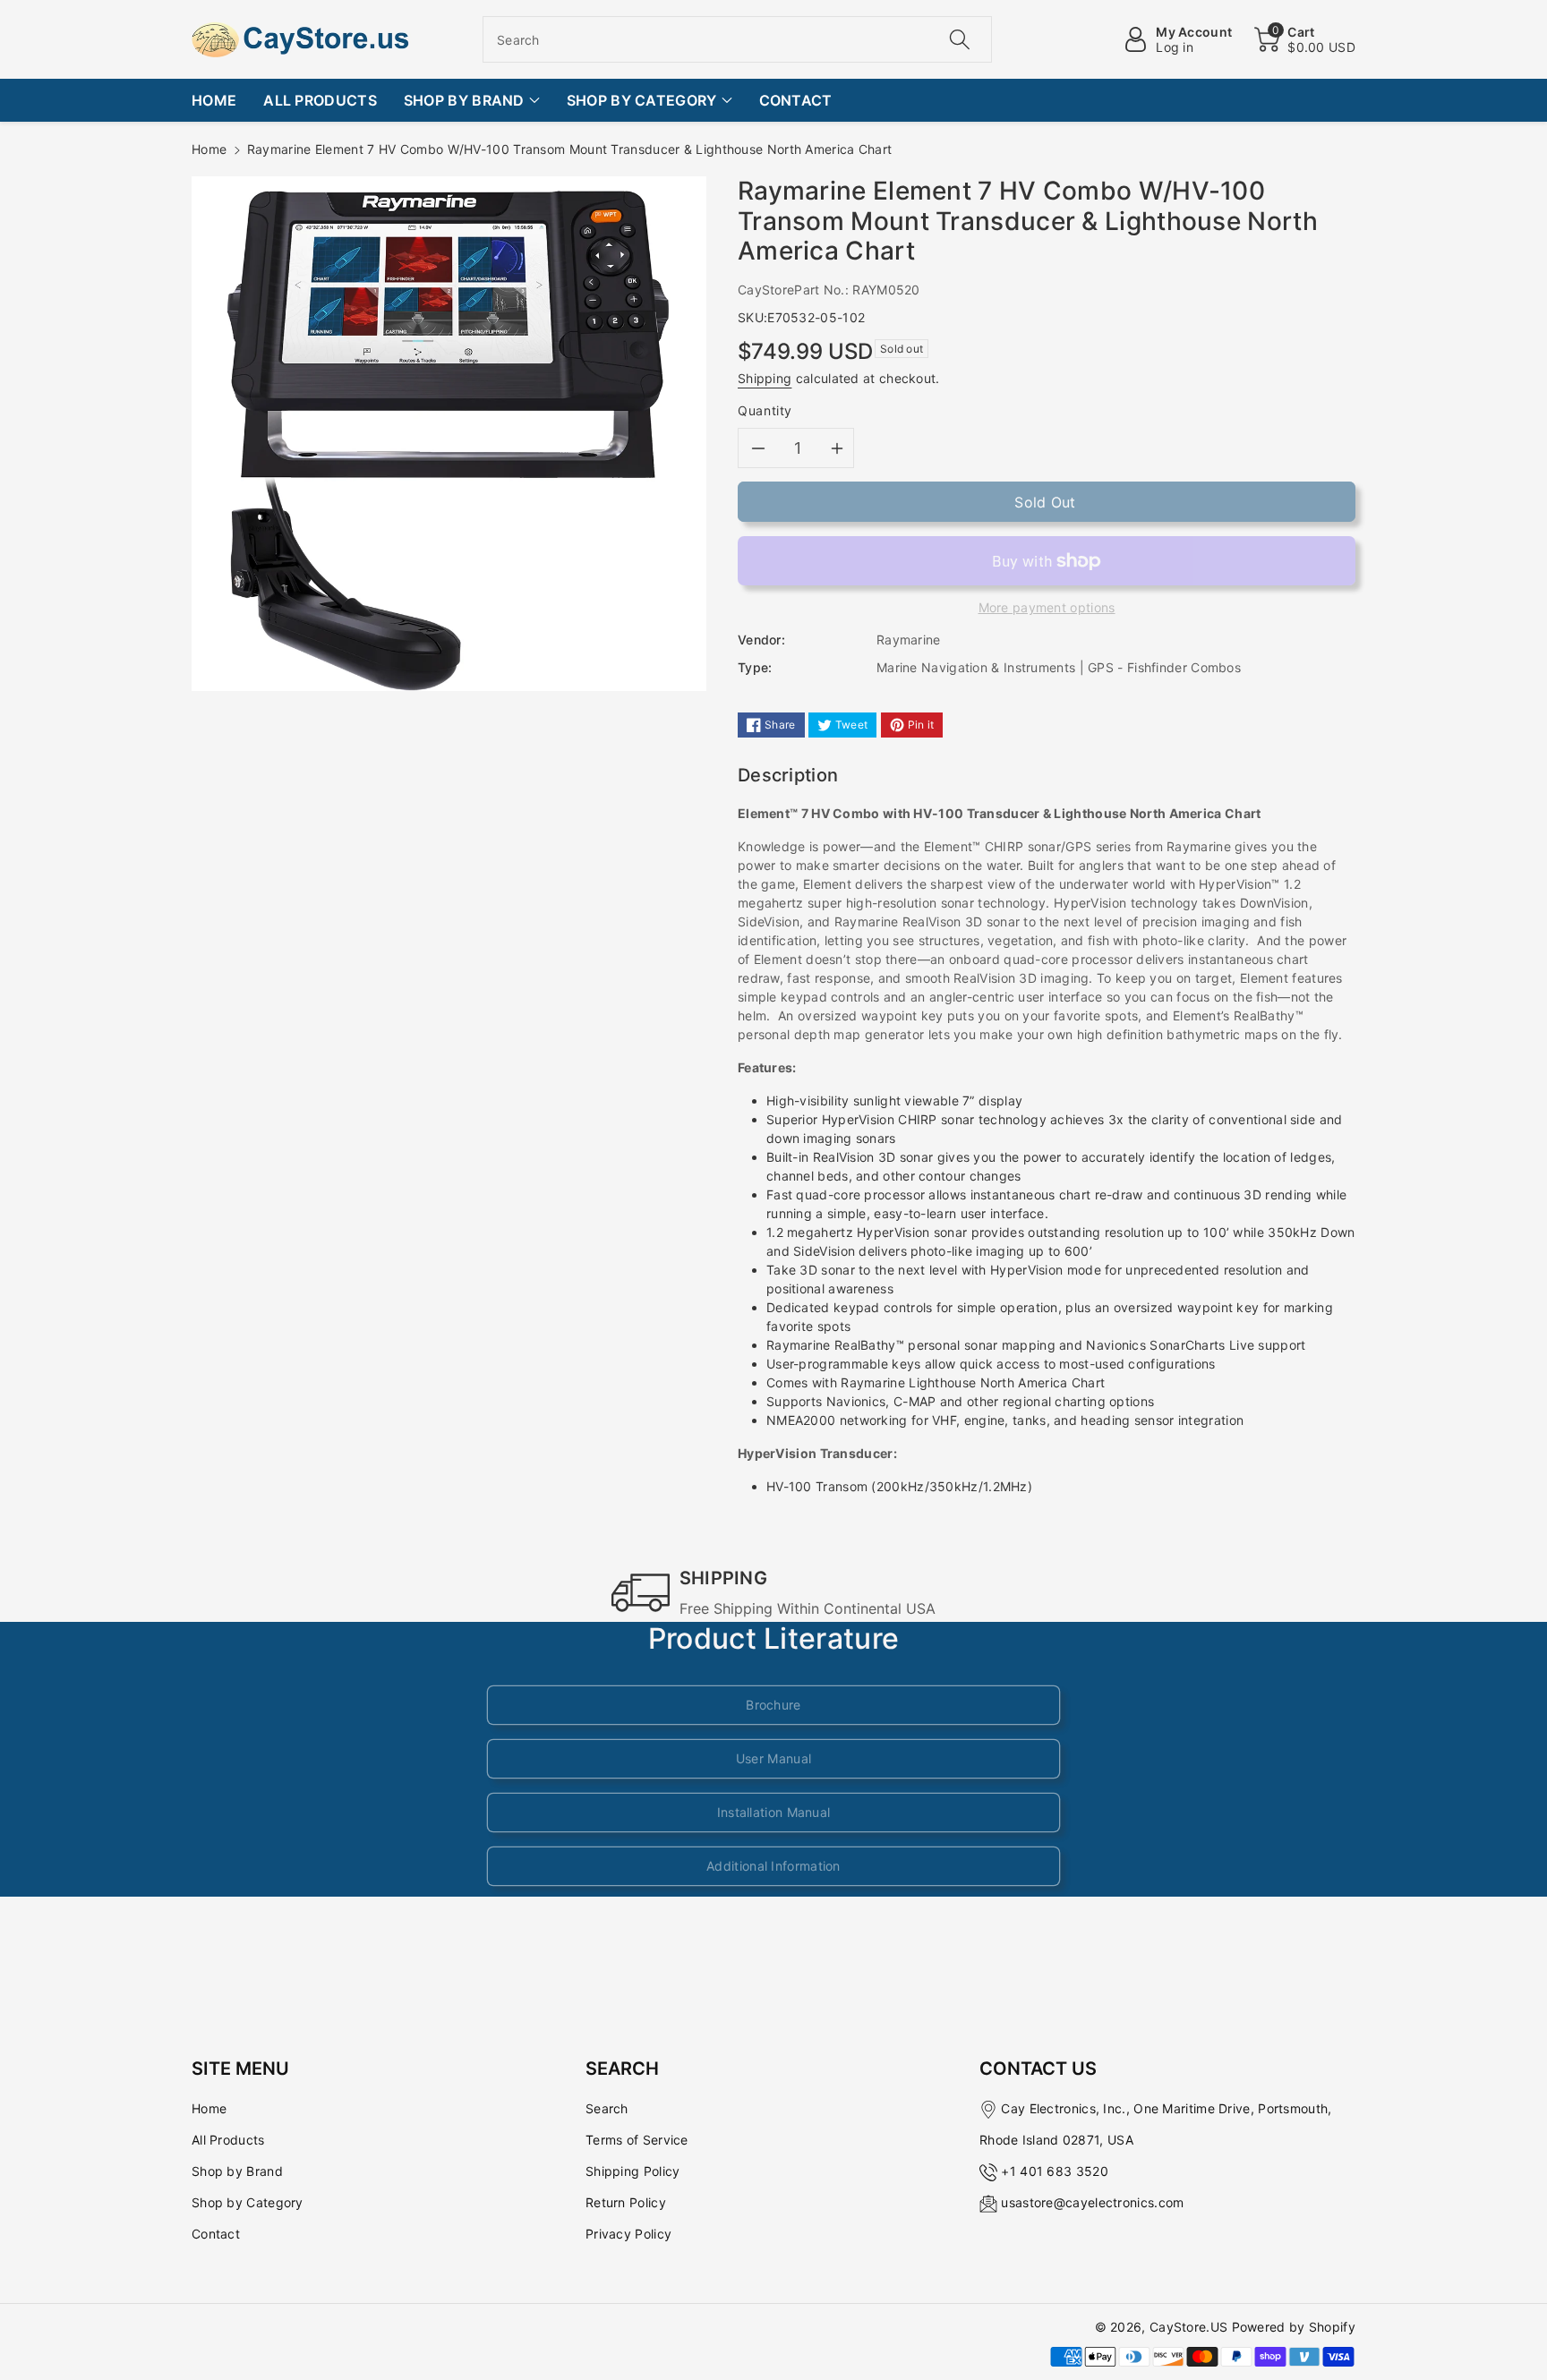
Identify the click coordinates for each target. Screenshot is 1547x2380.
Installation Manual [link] (774, 1812)
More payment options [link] (1047, 607)
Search (607, 2108)
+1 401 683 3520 (1055, 2171)
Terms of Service (637, 2140)
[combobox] (737, 39)
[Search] (959, 39)
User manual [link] (773, 1758)
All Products (228, 2140)
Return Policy (626, 2202)
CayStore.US (1188, 2327)
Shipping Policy (633, 2171)
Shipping (765, 378)
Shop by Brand (237, 2171)
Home (209, 149)
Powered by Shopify (1294, 2327)
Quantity (765, 410)
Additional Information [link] (773, 1866)
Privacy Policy (628, 2234)
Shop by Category (248, 2202)
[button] (1305, 39)
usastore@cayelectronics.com (1092, 2202)
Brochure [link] (773, 1705)
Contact (216, 2234)
